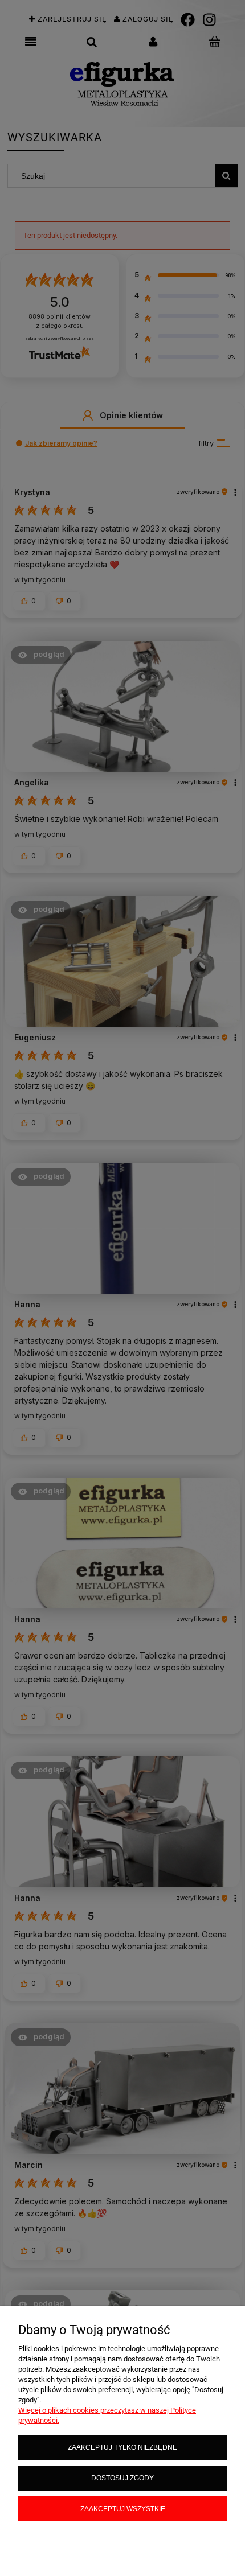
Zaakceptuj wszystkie (123, 2509)
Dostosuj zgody (122, 2478)
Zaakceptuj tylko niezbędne (122, 2447)
